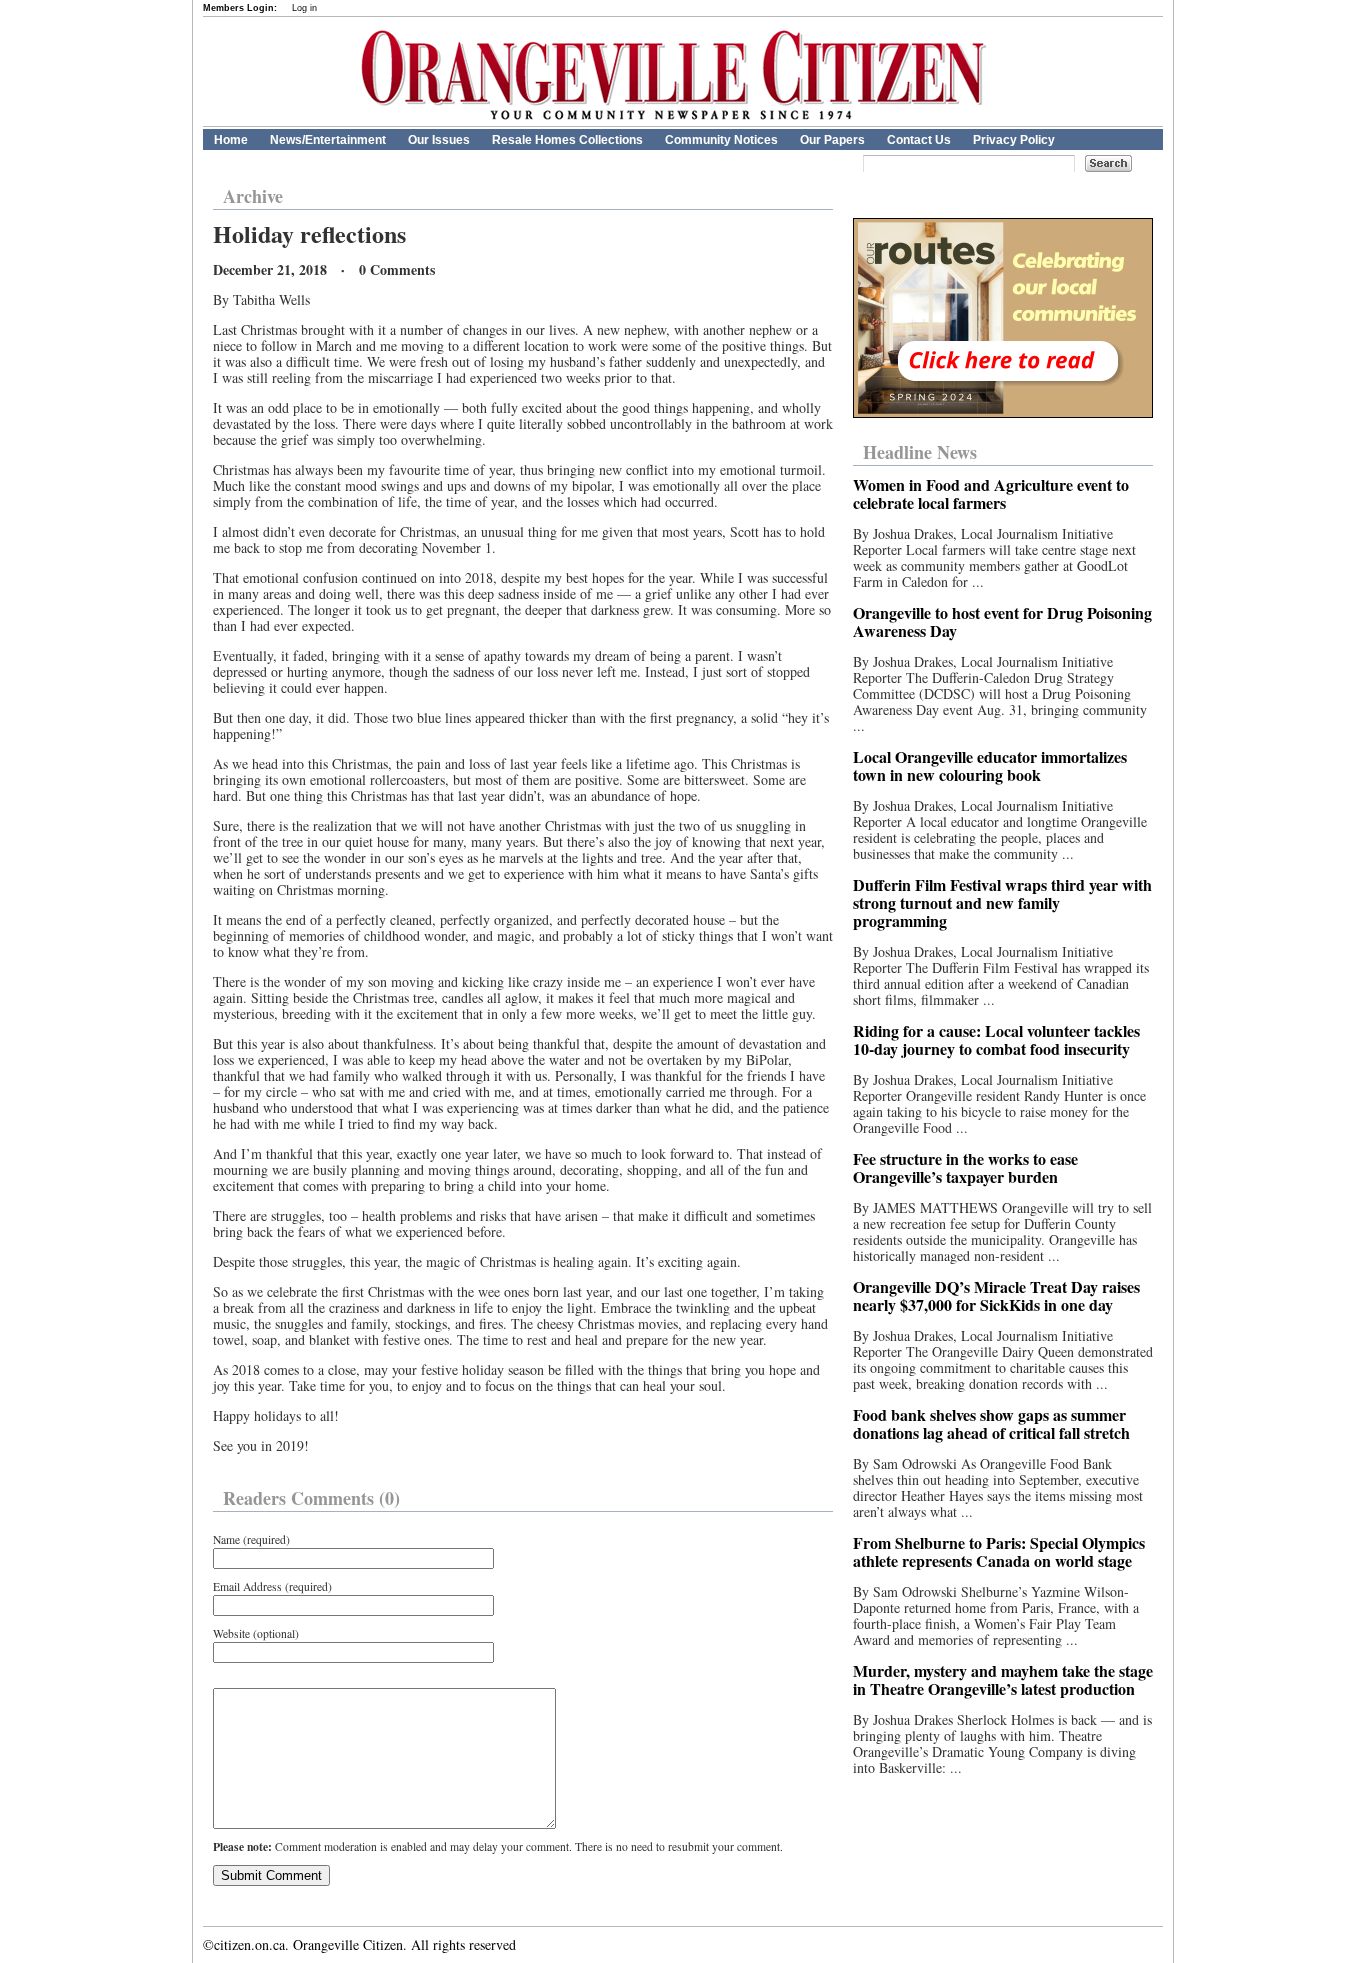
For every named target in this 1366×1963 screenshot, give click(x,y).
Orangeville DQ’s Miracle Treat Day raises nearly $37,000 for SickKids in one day (996, 1295)
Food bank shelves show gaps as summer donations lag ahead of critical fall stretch (991, 1423)
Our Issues (439, 140)
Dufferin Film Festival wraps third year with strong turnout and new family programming (1002, 902)
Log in (304, 8)
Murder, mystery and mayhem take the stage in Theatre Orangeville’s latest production (1003, 1679)
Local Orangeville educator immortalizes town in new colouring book (990, 765)
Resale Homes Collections (567, 140)
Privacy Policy (1014, 140)
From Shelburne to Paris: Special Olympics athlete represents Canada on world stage (999, 1551)
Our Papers (832, 140)
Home (231, 140)
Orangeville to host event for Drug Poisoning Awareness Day (1002, 621)
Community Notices (721, 140)
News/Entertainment (328, 140)
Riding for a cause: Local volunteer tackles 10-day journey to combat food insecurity (996, 1039)
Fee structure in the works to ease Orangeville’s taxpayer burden (965, 1167)
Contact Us (919, 140)
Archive (253, 196)
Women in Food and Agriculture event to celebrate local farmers (991, 493)
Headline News (920, 452)
